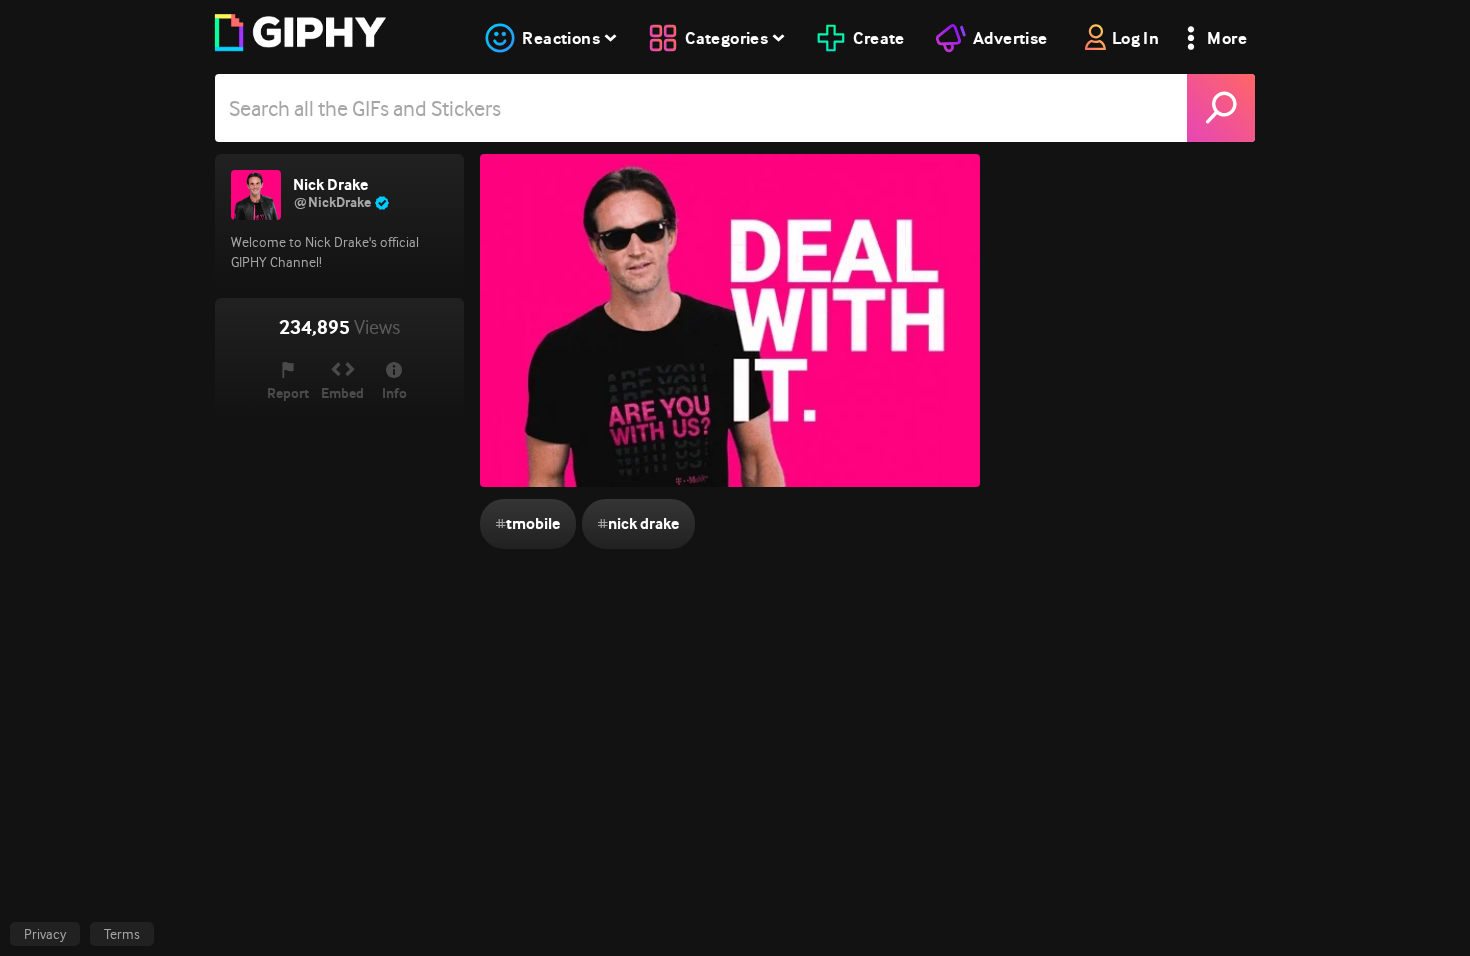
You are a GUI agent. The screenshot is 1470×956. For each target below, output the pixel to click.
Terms (122, 934)
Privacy (45, 934)
